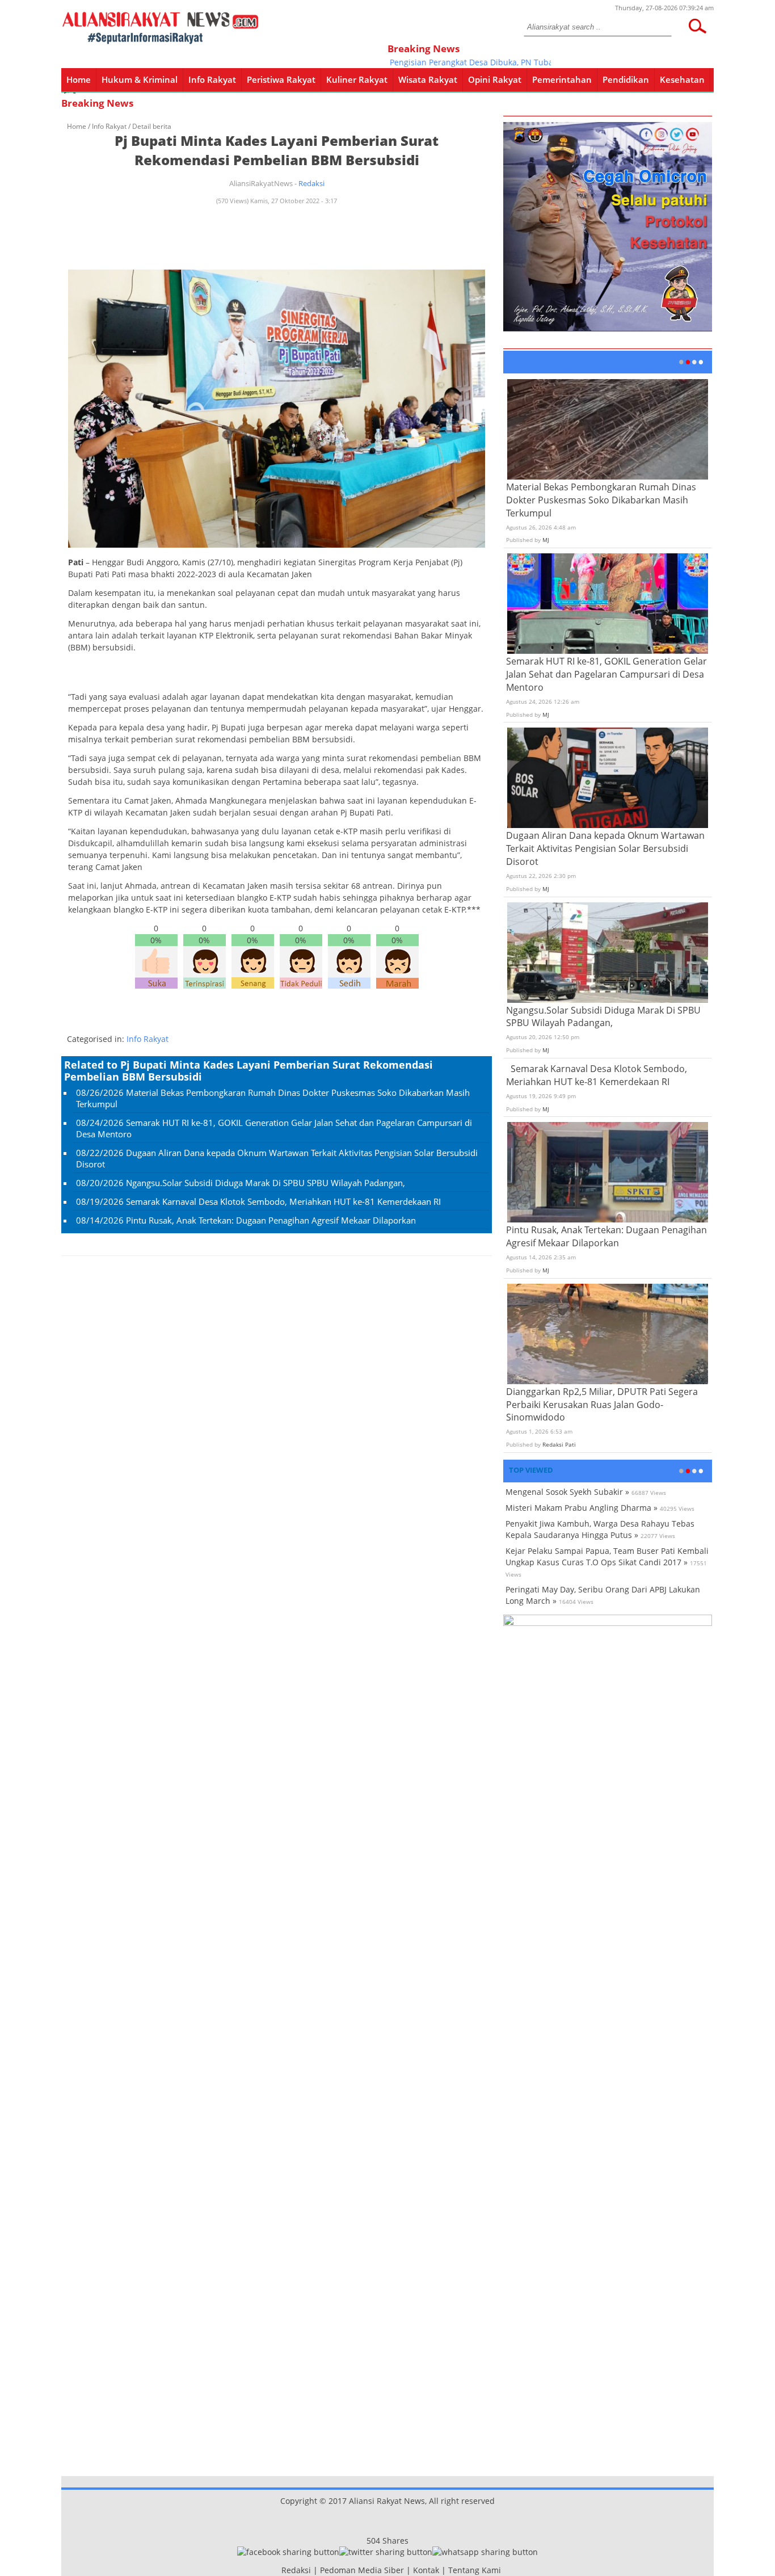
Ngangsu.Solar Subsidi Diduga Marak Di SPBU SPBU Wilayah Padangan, (266, 1183)
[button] (697, 26)
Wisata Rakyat (428, 79)
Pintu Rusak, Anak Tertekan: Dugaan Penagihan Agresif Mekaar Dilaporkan (271, 1220)
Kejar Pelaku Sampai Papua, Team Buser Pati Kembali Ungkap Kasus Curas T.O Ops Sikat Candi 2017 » (607, 1556)
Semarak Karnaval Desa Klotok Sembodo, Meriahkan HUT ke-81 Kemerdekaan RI (283, 1201)
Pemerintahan (562, 79)
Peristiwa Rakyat (281, 79)
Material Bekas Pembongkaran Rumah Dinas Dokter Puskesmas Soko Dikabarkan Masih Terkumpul (601, 500)
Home (79, 79)
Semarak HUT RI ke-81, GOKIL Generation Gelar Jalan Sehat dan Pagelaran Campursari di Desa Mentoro (606, 674)
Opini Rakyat (495, 79)
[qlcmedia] (278, 2570)
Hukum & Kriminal (140, 79)
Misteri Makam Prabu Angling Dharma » (582, 1508)
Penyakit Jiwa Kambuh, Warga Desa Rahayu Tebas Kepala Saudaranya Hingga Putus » (600, 1529)
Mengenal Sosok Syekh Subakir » (567, 1492)
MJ (546, 540)
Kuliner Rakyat (357, 79)
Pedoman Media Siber (362, 2570)
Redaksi (311, 183)
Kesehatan (682, 79)
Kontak (426, 2570)
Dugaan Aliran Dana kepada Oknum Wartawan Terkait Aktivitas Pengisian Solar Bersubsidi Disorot (605, 848)
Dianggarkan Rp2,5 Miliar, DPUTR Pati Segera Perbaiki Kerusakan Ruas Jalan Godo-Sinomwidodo (602, 1405)
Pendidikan (626, 79)
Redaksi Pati (559, 1444)
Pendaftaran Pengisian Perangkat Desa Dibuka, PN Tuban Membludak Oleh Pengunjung (480, 62)
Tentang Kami (475, 2570)
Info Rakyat (212, 79)
